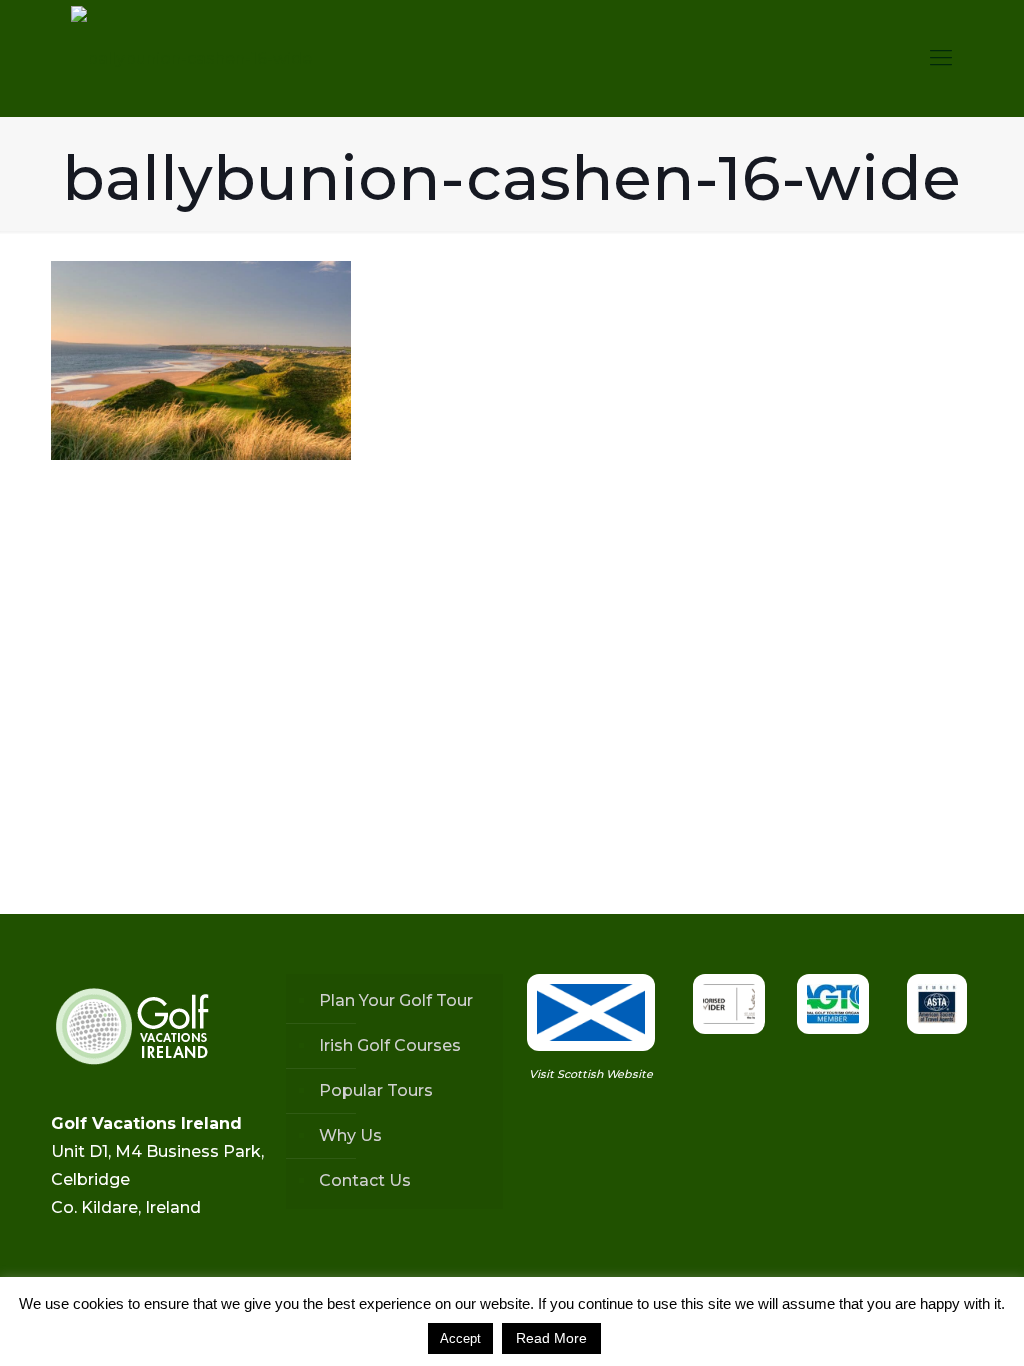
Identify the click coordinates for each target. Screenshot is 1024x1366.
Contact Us (365, 1180)
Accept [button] (460, 1338)
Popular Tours (376, 1090)
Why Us (350, 1135)
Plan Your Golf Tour (396, 1000)
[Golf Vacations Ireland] (191, 58)
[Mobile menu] (941, 58)
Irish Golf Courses (390, 1045)
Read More (551, 1338)
